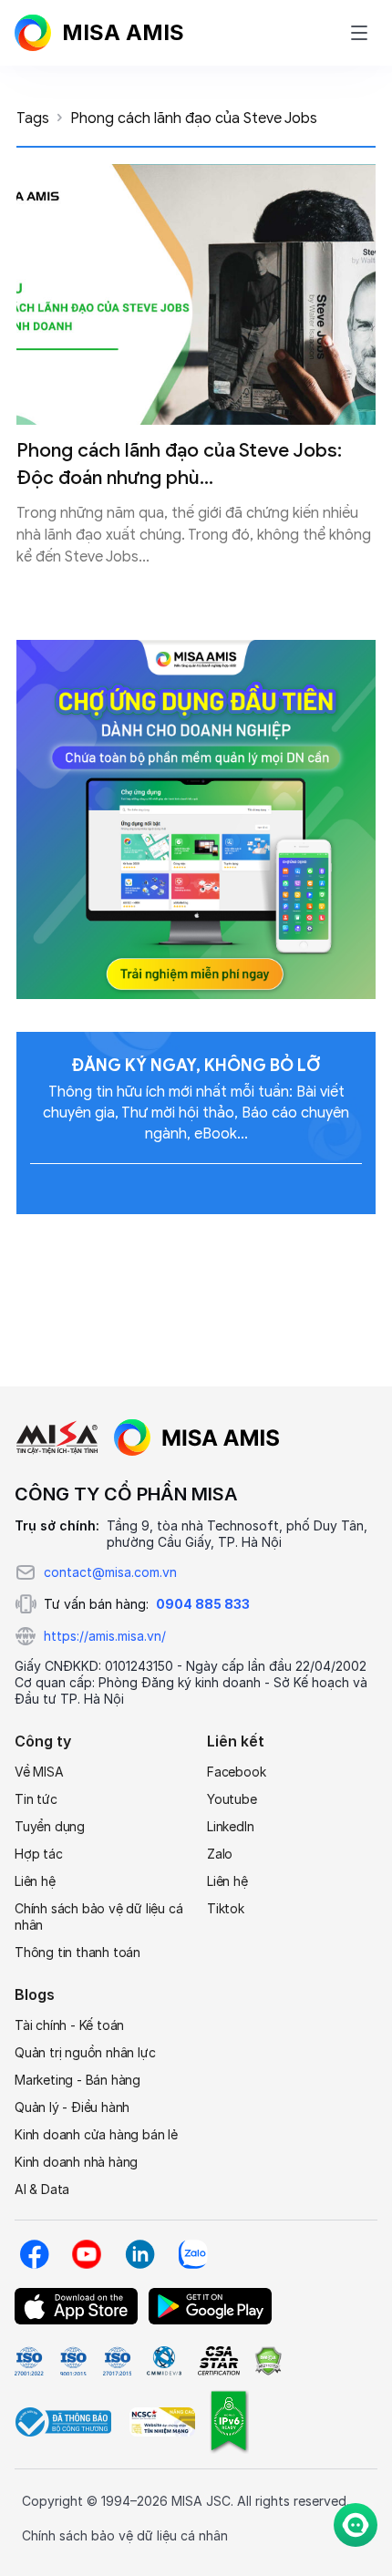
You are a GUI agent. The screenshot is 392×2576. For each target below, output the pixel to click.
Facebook (236, 1772)
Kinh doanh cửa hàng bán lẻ (96, 2134)
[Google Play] (210, 2306)
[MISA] (57, 1437)
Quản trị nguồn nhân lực (85, 2052)
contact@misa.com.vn (110, 1572)
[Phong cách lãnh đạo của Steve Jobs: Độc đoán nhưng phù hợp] (196, 294)
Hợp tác (39, 1854)
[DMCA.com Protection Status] (268, 2361)
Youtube (232, 1799)
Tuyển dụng (50, 1826)
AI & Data (42, 2189)
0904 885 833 (203, 1604)
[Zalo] (192, 2254)
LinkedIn (230, 1826)
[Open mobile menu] (359, 33)
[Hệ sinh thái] (197, 1437)
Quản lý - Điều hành (72, 2107)
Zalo (220, 1854)
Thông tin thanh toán (77, 1952)
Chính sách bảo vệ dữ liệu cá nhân (98, 1917)
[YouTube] (87, 2254)
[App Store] (76, 2306)
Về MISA (39, 1772)
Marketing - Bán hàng (77, 2080)
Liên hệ (35, 1881)
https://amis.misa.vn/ (105, 1636)
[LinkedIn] (139, 2254)
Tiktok (226, 1908)
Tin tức (36, 1799)
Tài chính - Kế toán (69, 2025)
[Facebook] (34, 2254)
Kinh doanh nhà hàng (76, 2162)
